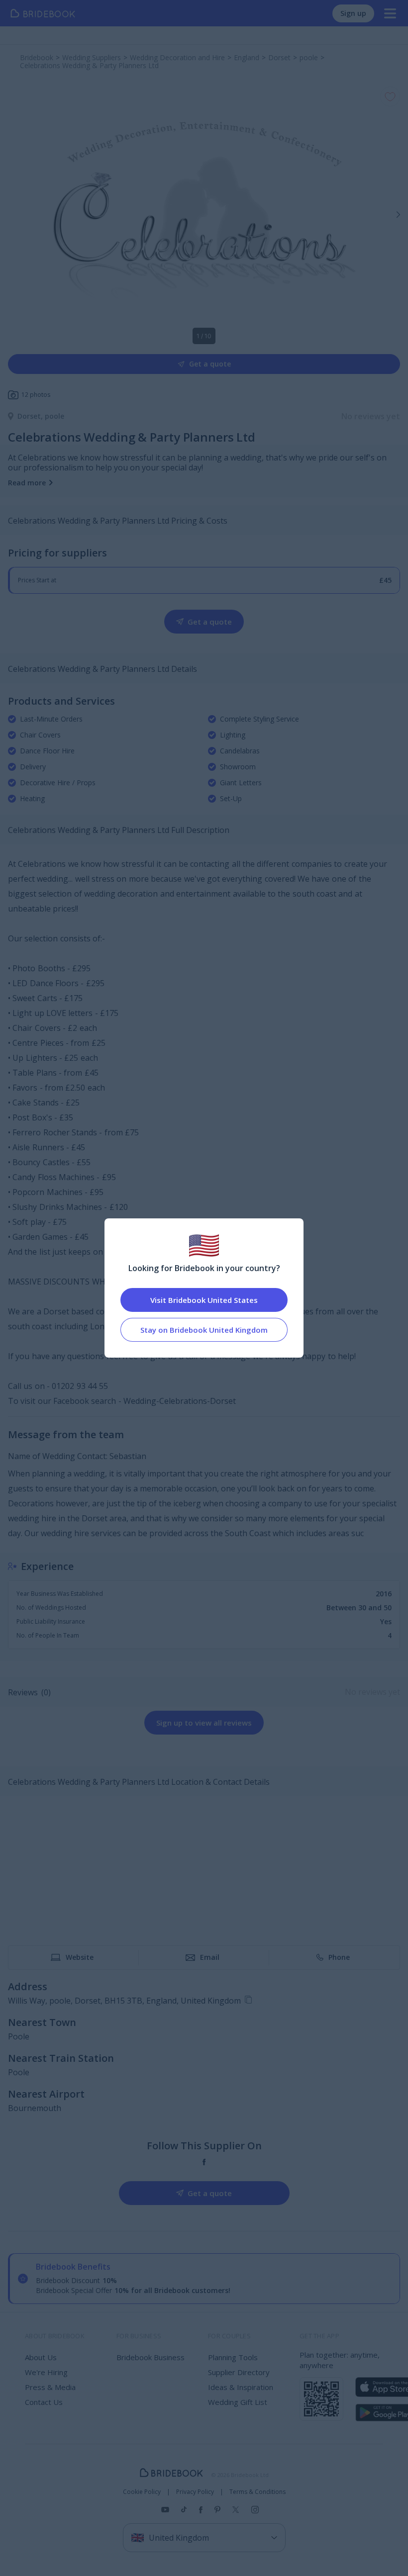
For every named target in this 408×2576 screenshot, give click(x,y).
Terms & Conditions (257, 2492)
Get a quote (210, 364)
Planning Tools (233, 2357)
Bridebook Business (151, 2357)
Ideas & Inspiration (241, 2387)
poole (54, 416)
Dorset (31, 416)
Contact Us (44, 2402)
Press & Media (50, 2387)
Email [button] (210, 1957)
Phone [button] (339, 1957)
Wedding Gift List (238, 2402)
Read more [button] (27, 483)
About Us (41, 2357)
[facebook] (204, 2162)
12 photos (36, 395)
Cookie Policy (142, 2492)
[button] (398, 214)
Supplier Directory (239, 2372)
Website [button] (80, 1957)
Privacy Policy (195, 2492)
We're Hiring (46, 2372)
